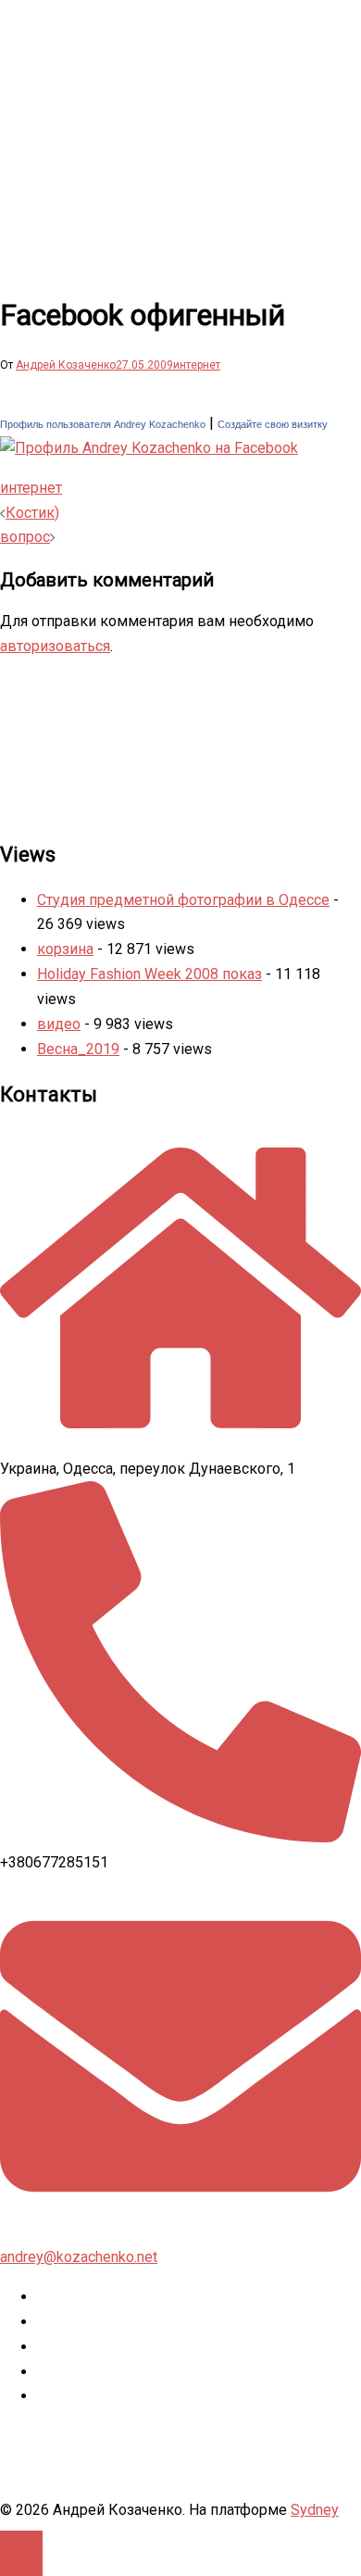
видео (59, 1024)
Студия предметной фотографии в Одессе (183, 900)
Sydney (315, 2510)
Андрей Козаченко (66, 365)
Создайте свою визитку (273, 424)
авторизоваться (55, 646)
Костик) (32, 513)
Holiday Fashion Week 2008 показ (149, 974)
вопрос (25, 537)
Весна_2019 (78, 1049)
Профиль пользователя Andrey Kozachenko (103, 424)
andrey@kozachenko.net (79, 2257)
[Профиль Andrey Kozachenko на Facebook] (149, 448)
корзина (65, 949)
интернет (197, 365)
